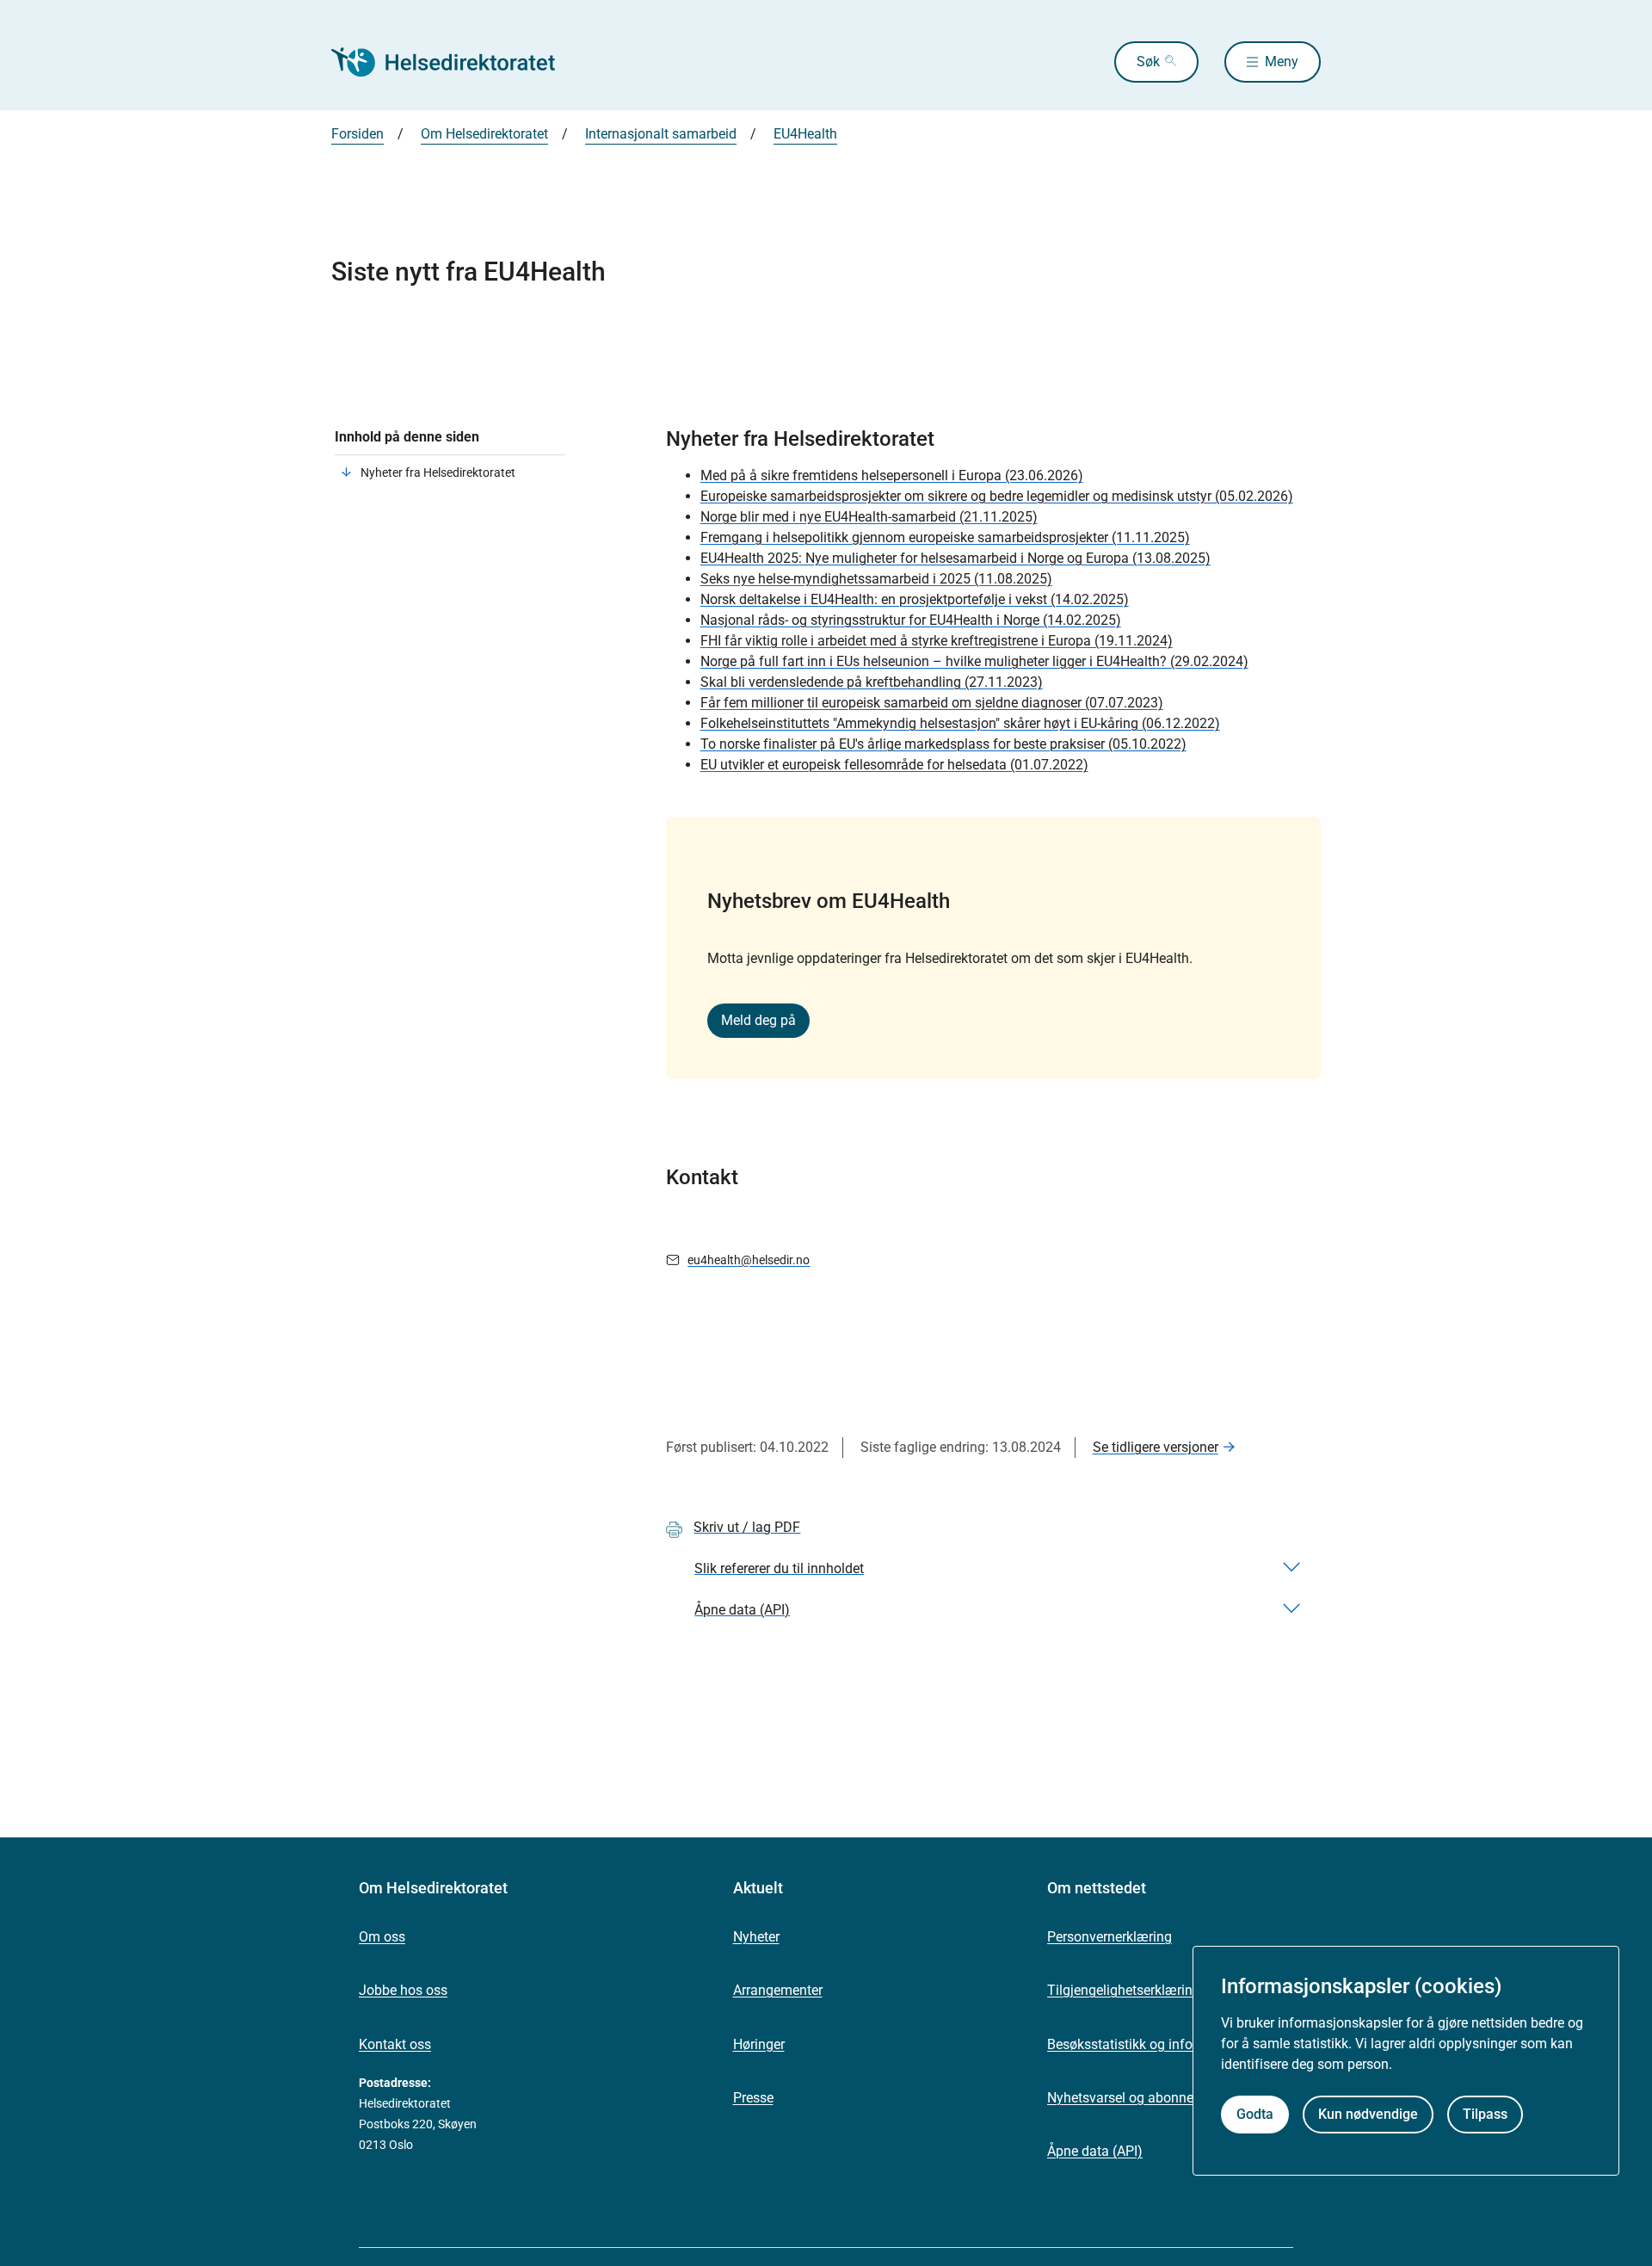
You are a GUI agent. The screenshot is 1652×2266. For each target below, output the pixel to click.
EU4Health (805, 134)
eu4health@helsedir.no (749, 1260)
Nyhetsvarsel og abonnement (1136, 2098)
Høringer (759, 2044)
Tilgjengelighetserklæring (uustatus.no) (1166, 1990)
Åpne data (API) (1095, 2151)
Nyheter (756, 1937)
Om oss (382, 1937)
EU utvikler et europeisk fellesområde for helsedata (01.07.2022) (894, 765)
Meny (1282, 62)
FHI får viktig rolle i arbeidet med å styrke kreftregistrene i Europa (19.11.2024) (937, 641)
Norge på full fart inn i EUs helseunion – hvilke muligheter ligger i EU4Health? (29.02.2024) (974, 661)
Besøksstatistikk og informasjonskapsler (1170, 2044)
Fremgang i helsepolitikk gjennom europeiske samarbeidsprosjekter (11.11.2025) (945, 537)
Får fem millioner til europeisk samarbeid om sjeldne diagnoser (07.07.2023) (932, 703)
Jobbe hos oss (403, 1990)
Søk (1148, 62)
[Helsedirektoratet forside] (455, 62)
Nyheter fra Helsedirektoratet (438, 472)
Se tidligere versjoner (1156, 1447)
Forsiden (358, 134)
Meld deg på (758, 1020)
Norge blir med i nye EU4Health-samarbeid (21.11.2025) (869, 517)
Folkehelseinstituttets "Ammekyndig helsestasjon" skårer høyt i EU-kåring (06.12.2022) (960, 723)
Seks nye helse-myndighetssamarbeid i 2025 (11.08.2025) (876, 579)
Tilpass (1485, 2114)
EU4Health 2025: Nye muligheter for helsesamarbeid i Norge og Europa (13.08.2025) (955, 558)
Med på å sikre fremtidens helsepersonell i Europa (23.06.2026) (892, 475)
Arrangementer (778, 1990)
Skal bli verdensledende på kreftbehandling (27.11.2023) (872, 682)
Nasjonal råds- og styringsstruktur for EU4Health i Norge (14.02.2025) (911, 620)
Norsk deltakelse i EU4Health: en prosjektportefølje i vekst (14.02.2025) (915, 599)
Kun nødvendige (1368, 2114)
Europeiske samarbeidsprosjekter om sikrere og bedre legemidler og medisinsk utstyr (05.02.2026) (997, 496)
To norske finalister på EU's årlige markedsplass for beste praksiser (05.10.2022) (943, 744)
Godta (1255, 2114)
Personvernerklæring (1110, 1937)
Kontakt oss (395, 2044)
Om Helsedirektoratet (484, 134)
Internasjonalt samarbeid (661, 134)
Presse (753, 2098)
